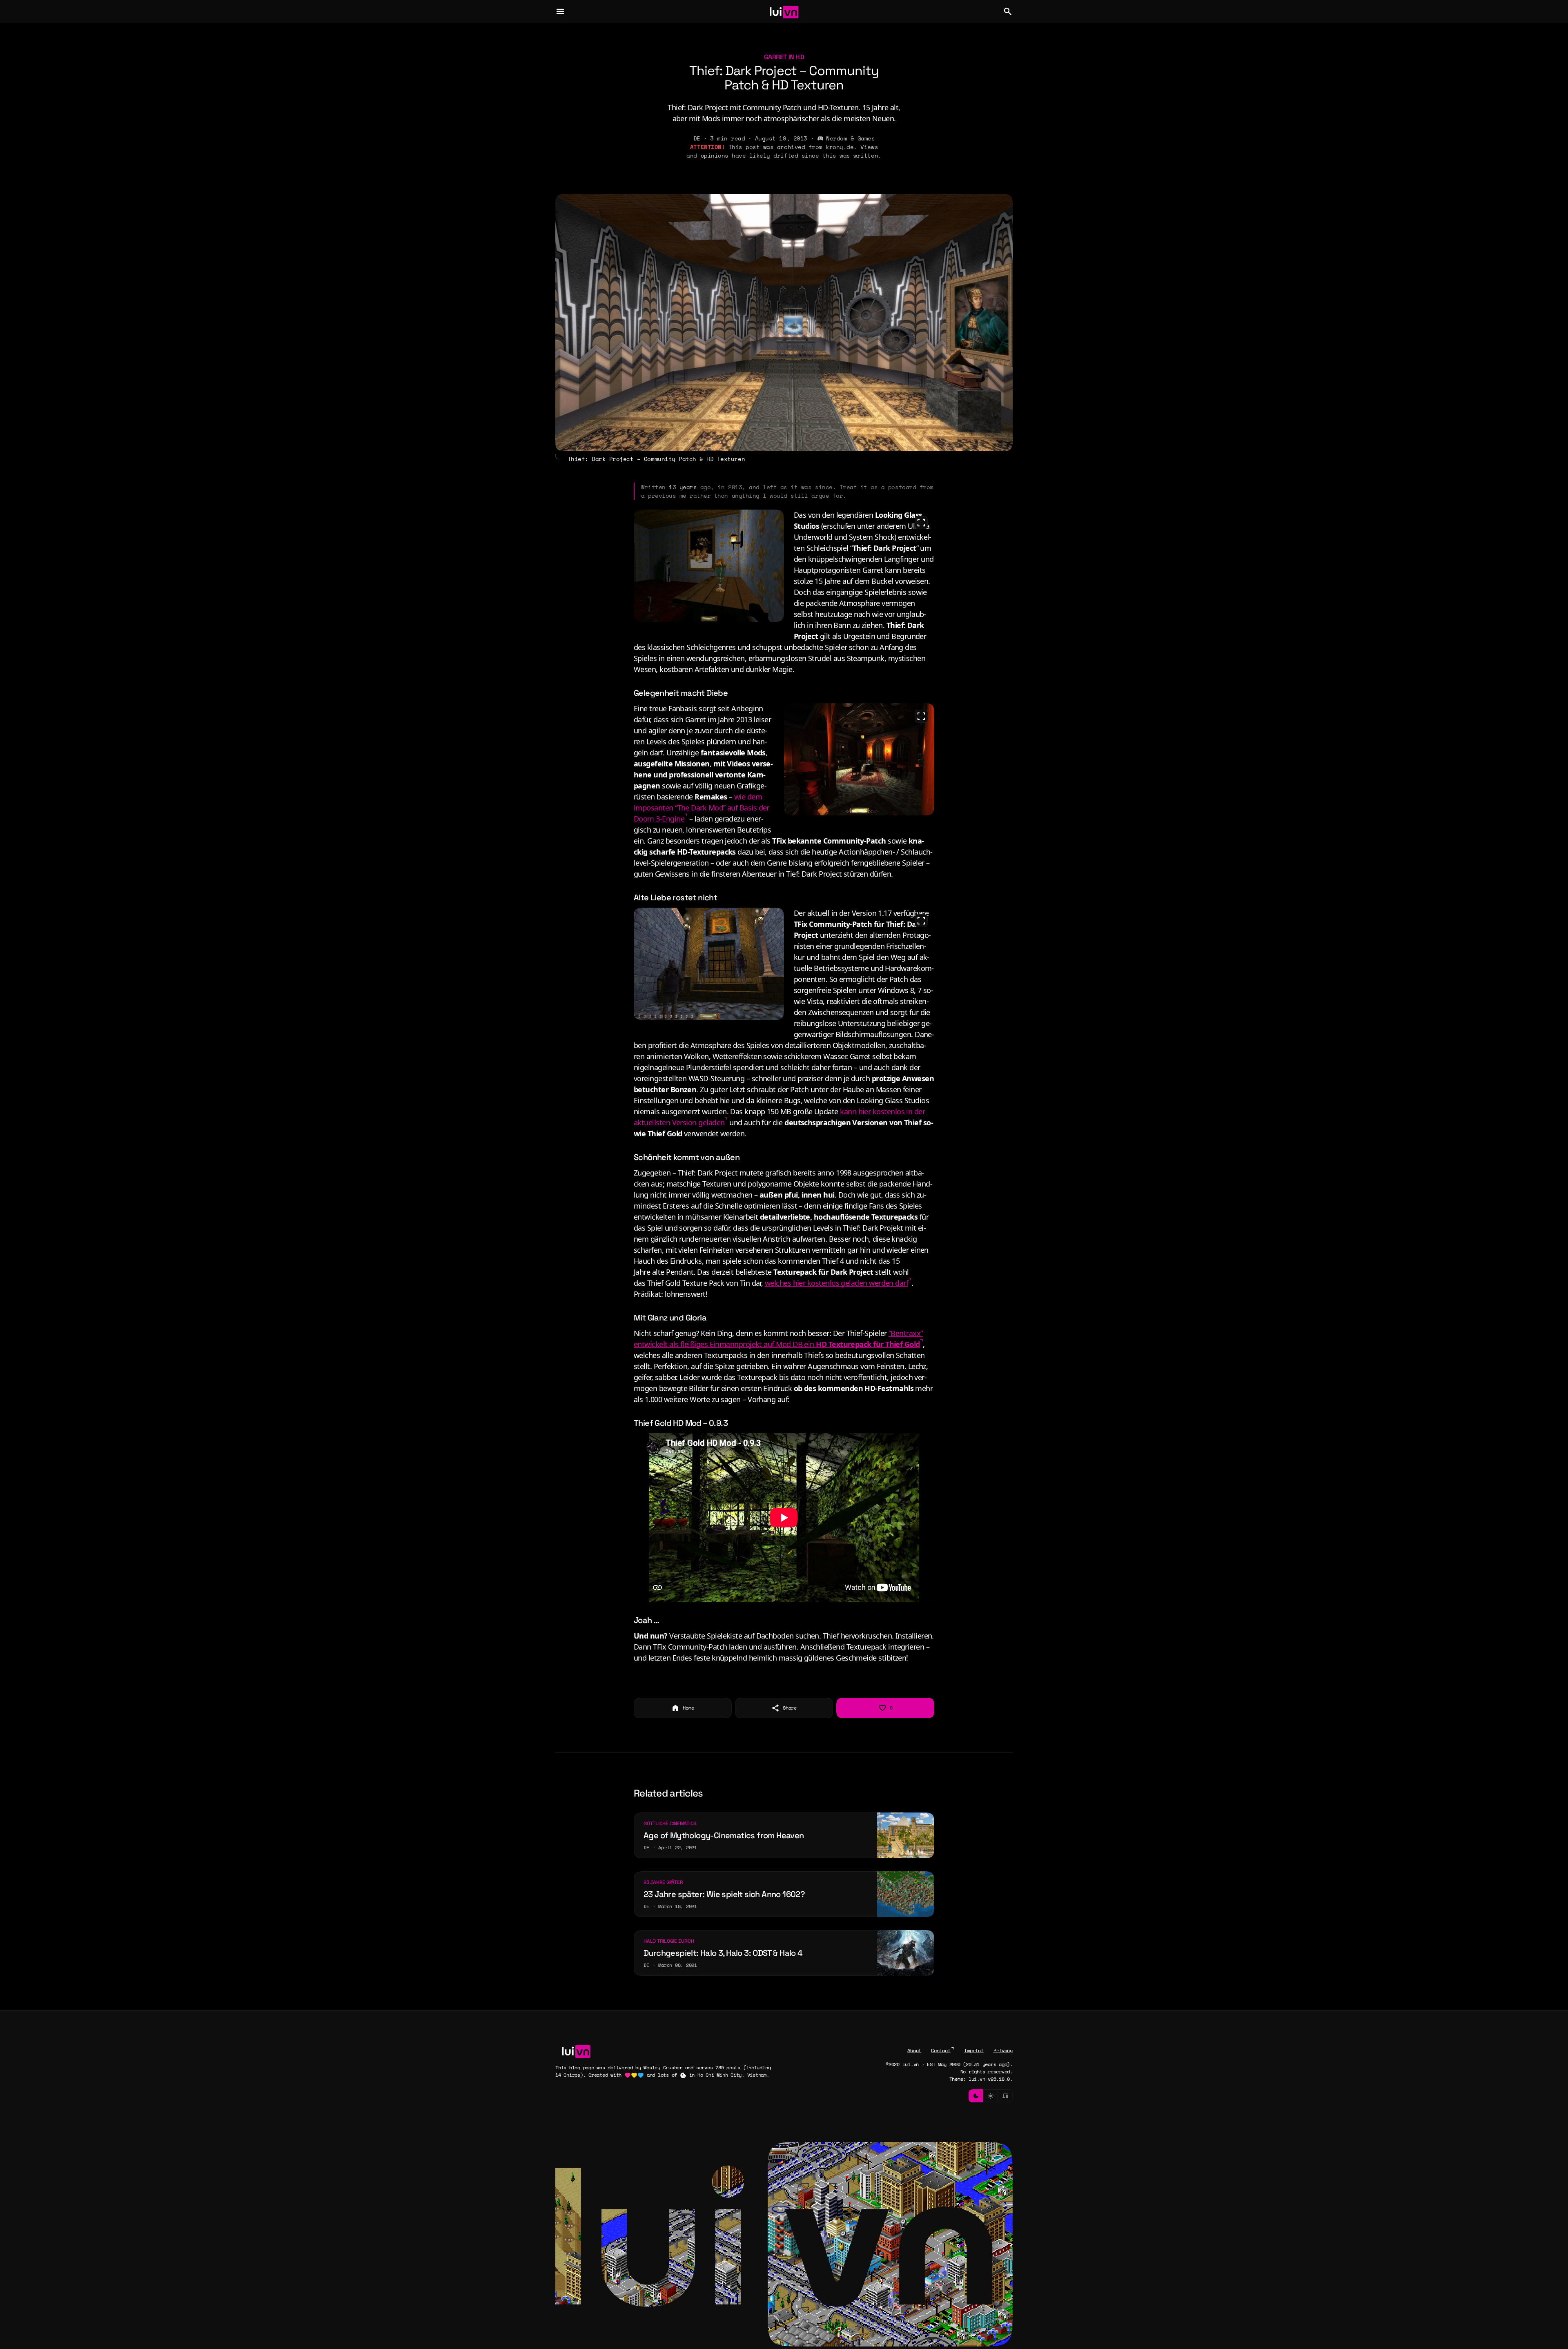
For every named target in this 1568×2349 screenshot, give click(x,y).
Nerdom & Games (850, 138)
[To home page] (784, 11)
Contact (941, 2050)
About (914, 2050)
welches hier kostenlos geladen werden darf (836, 1283)
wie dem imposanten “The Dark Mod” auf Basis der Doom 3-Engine (702, 808)
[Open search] (1008, 11)
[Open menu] (560, 11)
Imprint (974, 2050)
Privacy (1003, 2050)
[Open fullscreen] (921, 523)
